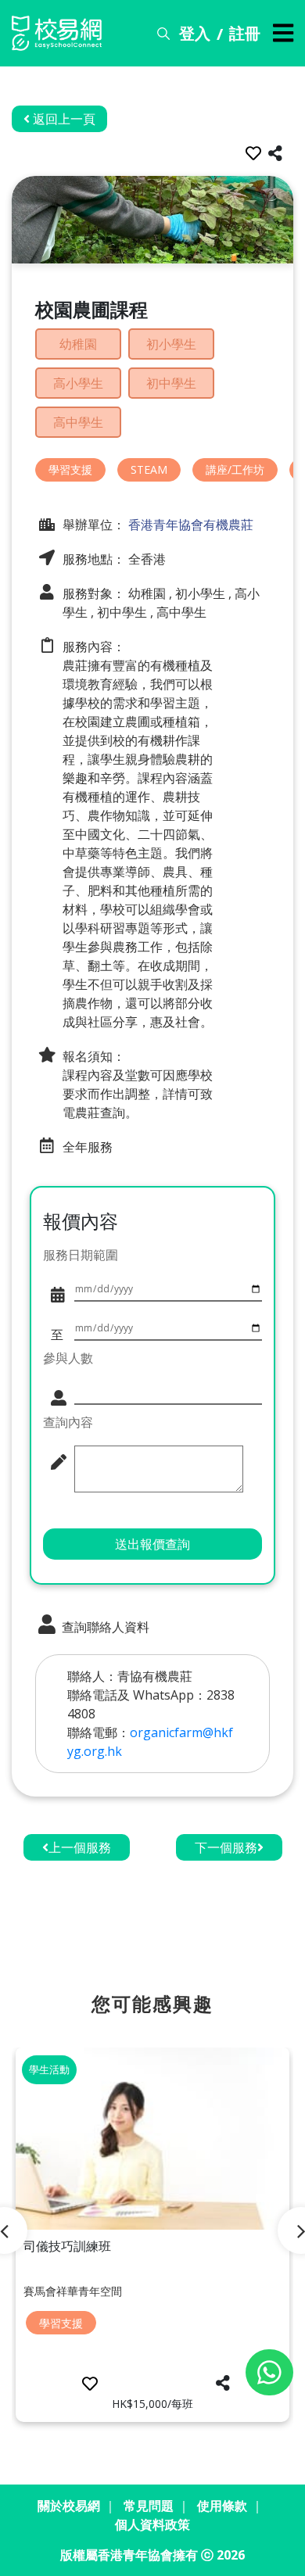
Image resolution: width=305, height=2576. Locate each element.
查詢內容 (68, 1422)
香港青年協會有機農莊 (189, 525)
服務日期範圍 (81, 1255)
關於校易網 (69, 2506)
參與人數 (68, 1358)
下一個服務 (226, 1847)
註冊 (245, 33)
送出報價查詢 (152, 1544)
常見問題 (149, 2506)
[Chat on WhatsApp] (269, 2372)
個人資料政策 (152, 2524)
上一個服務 (80, 1847)
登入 (195, 33)
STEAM (149, 469)
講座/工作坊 (235, 469)
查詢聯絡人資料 (104, 1627)
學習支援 (70, 469)
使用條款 (222, 2506)
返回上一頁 (63, 119)
